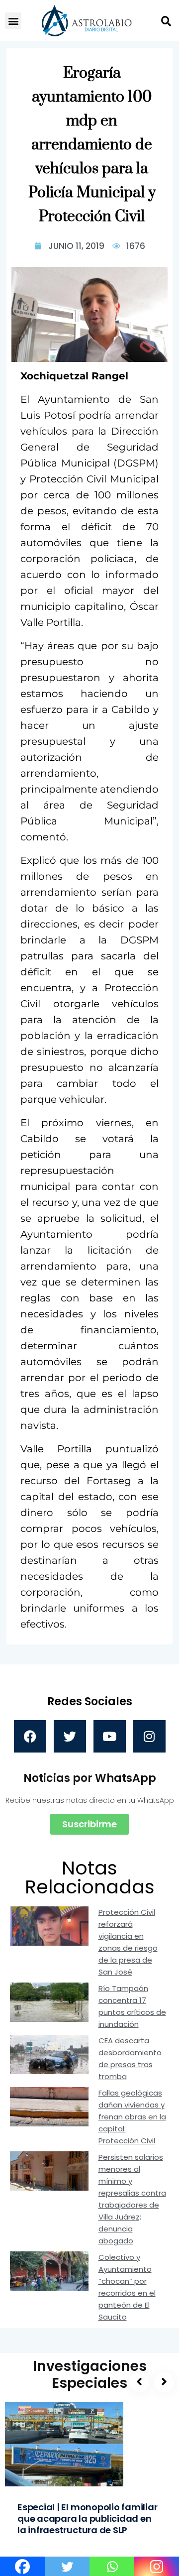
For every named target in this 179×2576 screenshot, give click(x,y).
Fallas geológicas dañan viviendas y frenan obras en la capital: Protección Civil (132, 2117)
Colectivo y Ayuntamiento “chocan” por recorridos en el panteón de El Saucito (127, 2287)
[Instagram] (149, 1736)
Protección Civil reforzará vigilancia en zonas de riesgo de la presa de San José (128, 1942)
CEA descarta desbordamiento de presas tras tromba (130, 2058)
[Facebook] (30, 1736)
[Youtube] (110, 1736)
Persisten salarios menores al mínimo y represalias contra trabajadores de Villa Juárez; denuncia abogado (132, 2199)
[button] (13, 21)
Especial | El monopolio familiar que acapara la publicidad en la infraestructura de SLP (88, 2518)
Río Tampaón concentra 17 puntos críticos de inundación (132, 2006)
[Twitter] (70, 1736)
